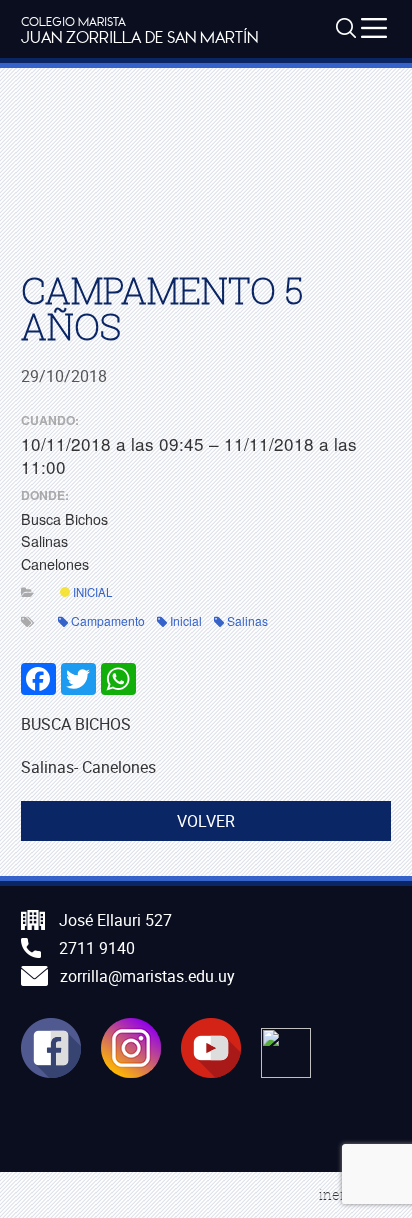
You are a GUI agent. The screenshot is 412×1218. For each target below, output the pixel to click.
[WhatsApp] (117, 677)
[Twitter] (77, 677)
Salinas (247, 620)
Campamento (108, 620)
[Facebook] (39, 677)
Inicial (91, 592)
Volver (206, 821)
